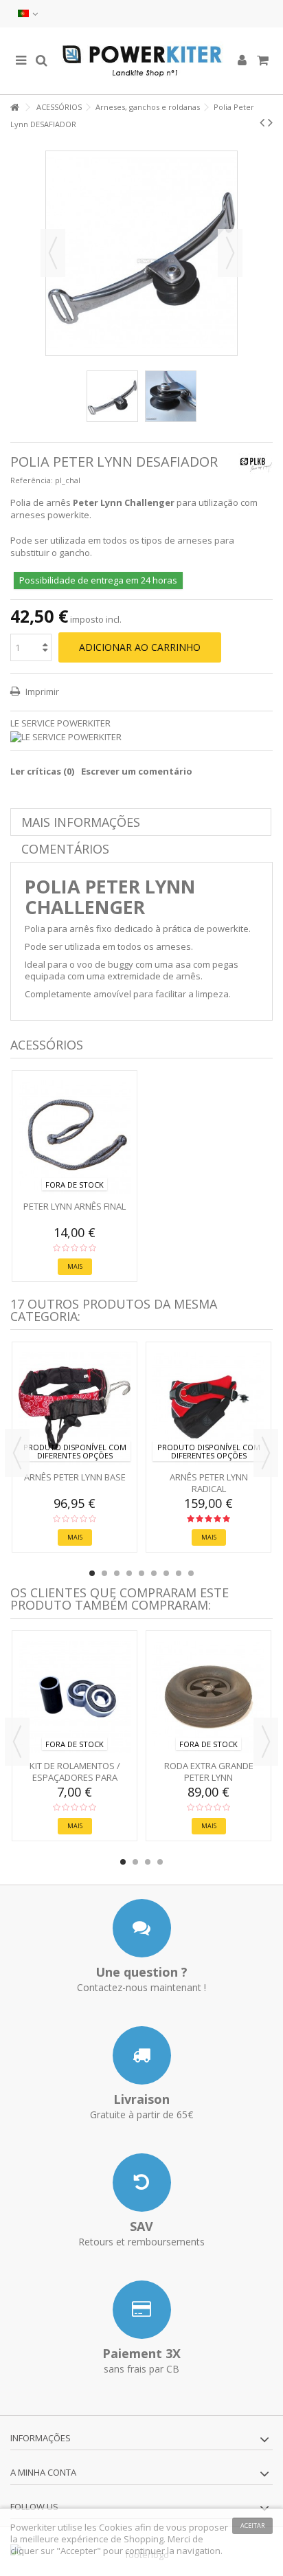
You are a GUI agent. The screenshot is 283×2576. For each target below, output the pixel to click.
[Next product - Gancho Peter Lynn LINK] (270, 122)
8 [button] (179, 1573)
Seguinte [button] (230, 253)
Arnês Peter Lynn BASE (75, 1477)
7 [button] (166, 1573)
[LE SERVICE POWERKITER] (141, 737)
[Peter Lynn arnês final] (75, 1137)
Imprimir (41, 691)
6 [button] (154, 1573)
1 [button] (92, 1573)
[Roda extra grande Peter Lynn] (208, 1697)
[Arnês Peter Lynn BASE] (75, 1408)
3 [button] (117, 1573)
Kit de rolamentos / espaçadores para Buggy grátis (75, 1777)
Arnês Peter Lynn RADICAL (209, 1483)
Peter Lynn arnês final (75, 1206)
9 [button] (191, 1573)
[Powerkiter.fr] (141, 61)
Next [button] (266, 1453)
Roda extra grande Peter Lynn (209, 1772)
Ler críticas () (42, 771)
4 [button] (129, 1573)
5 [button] (141, 1573)
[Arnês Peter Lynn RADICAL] (208, 1408)
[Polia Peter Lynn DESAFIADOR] (112, 396)
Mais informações (81, 822)
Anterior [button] (53, 253)
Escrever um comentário (137, 771)
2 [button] (104, 1573)
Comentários (65, 849)
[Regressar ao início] (14, 108)
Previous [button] (17, 1453)
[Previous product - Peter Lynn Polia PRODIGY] (262, 122)
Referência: (32, 480)
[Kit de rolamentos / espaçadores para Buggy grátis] (75, 1697)
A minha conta (43, 2472)
